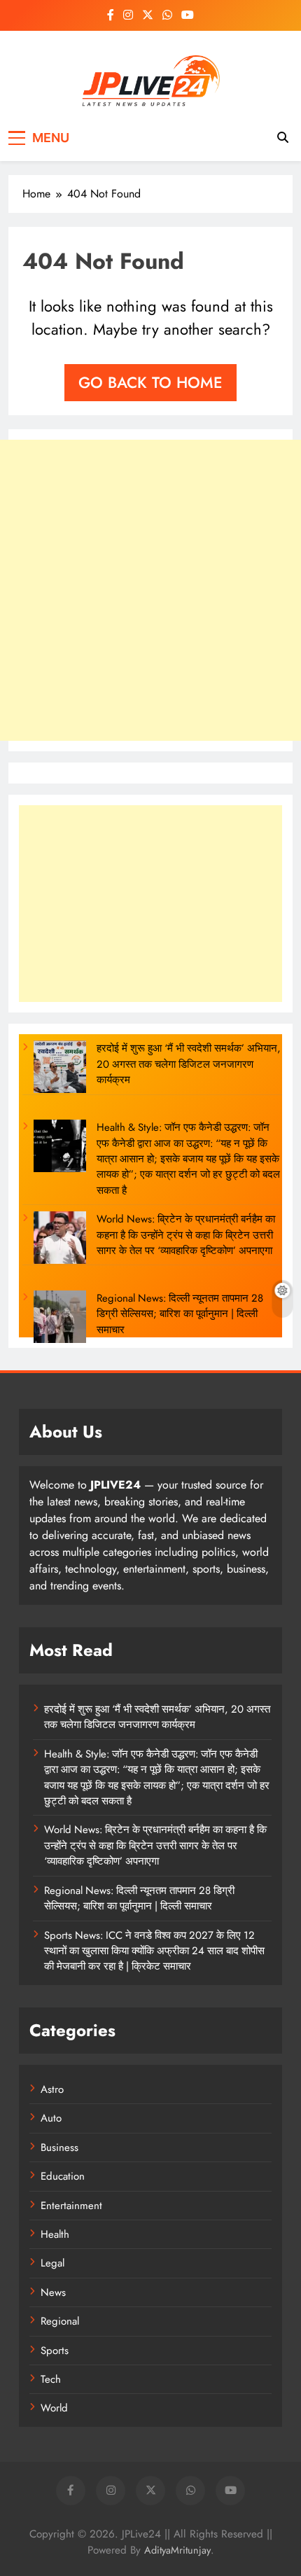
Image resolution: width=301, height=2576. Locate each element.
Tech (51, 2379)
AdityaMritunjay (177, 2550)
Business (59, 2147)
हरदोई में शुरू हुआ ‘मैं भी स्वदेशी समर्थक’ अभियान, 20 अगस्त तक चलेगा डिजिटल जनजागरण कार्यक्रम (189, 1064)
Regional (60, 2321)
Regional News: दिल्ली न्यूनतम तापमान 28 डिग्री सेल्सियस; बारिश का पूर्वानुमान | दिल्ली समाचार (180, 1314)
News (53, 2292)
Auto (51, 2118)
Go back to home (150, 382)
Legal (52, 2263)
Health (55, 2234)
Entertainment (71, 2206)
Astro (52, 2089)
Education (63, 2176)
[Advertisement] (150, 590)
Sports (55, 2351)
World (54, 2408)
